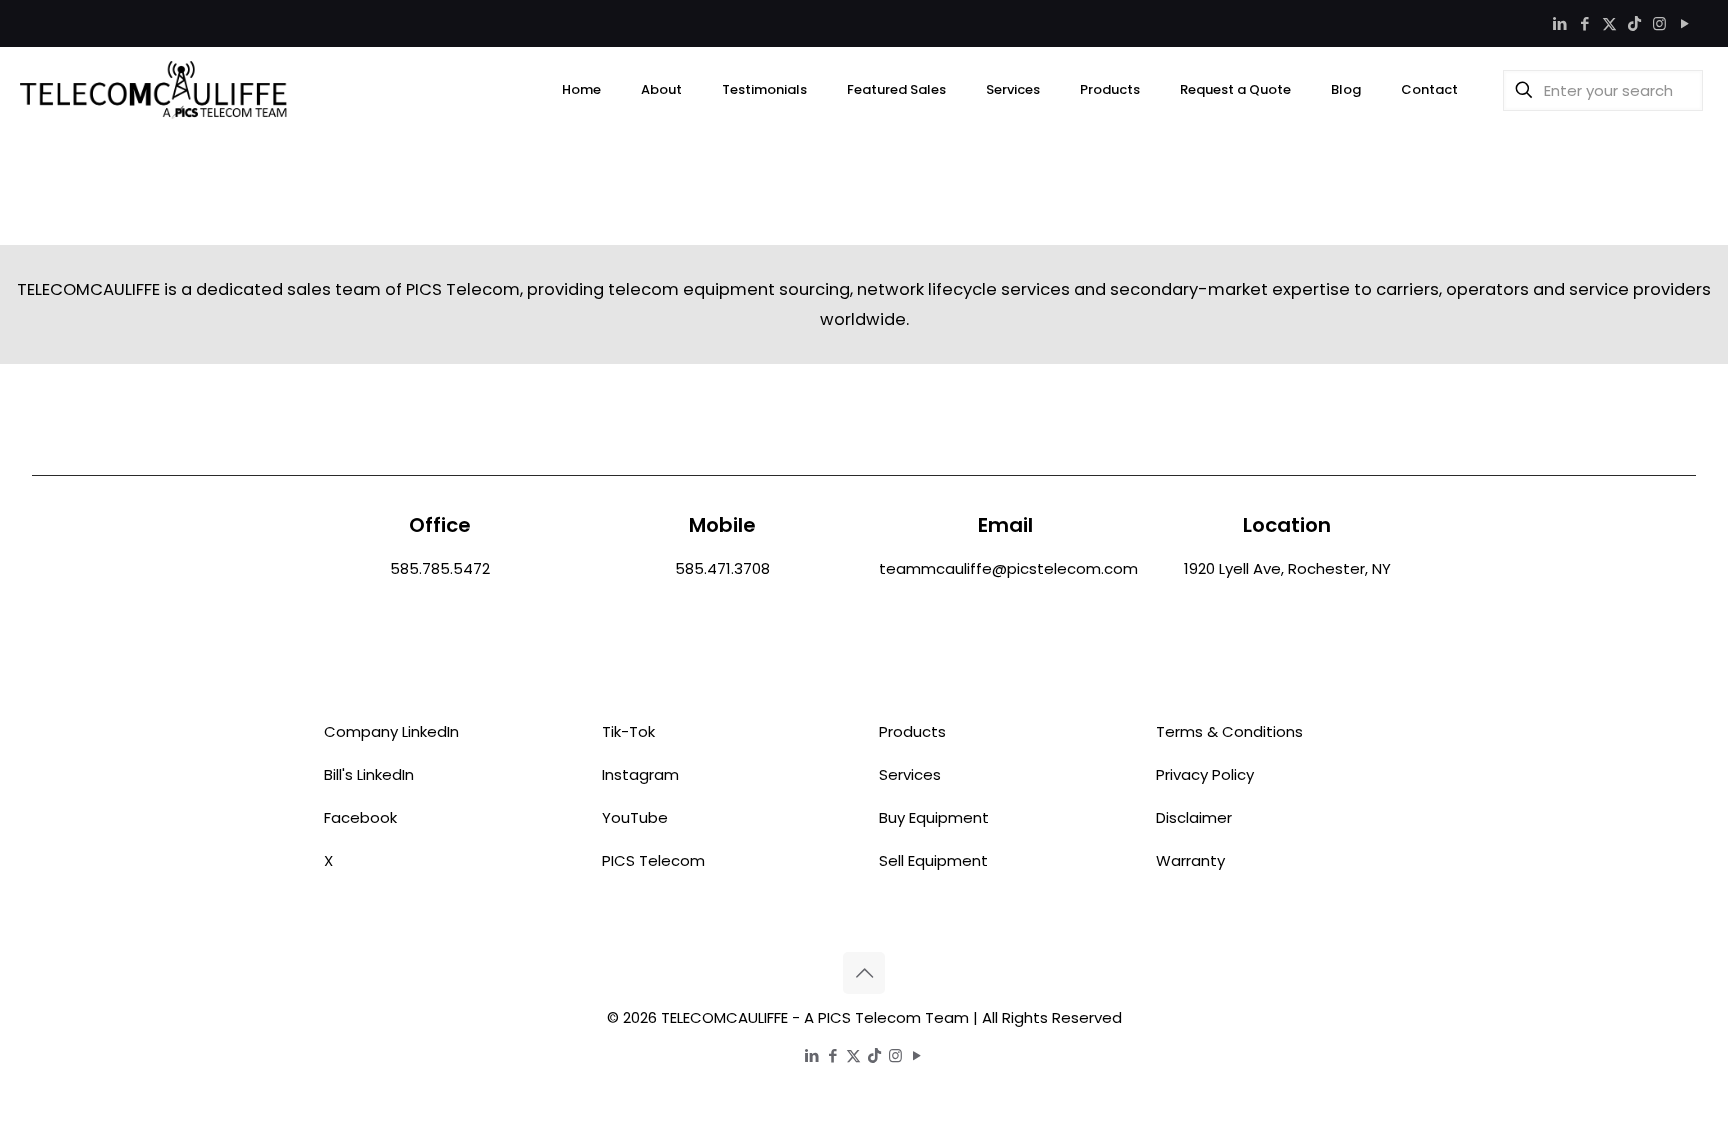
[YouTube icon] (1684, 23)
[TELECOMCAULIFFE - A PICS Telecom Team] (154, 90)
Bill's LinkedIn (369, 774)
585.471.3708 (722, 568)
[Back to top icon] (864, 973)
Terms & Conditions (1229, 731)
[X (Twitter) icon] (1609, 23)
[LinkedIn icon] (1559, 23)
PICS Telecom (653, 860)
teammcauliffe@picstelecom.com (1008, 568)
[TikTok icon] (1634, 23)
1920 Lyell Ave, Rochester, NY (1287, 568)
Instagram (640, 774)
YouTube (635, 817)
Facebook (360, 817)
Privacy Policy (1205, 774)
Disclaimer (1194, 817)
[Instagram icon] (1659, 23)
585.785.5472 (440, 568)
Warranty (1190, 860)
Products (912, 731)
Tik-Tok (628, 731)
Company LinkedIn (391, 731)
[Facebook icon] (1584, 23)
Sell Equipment (933, 860)
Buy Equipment (934, 817)
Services (910, 774)
